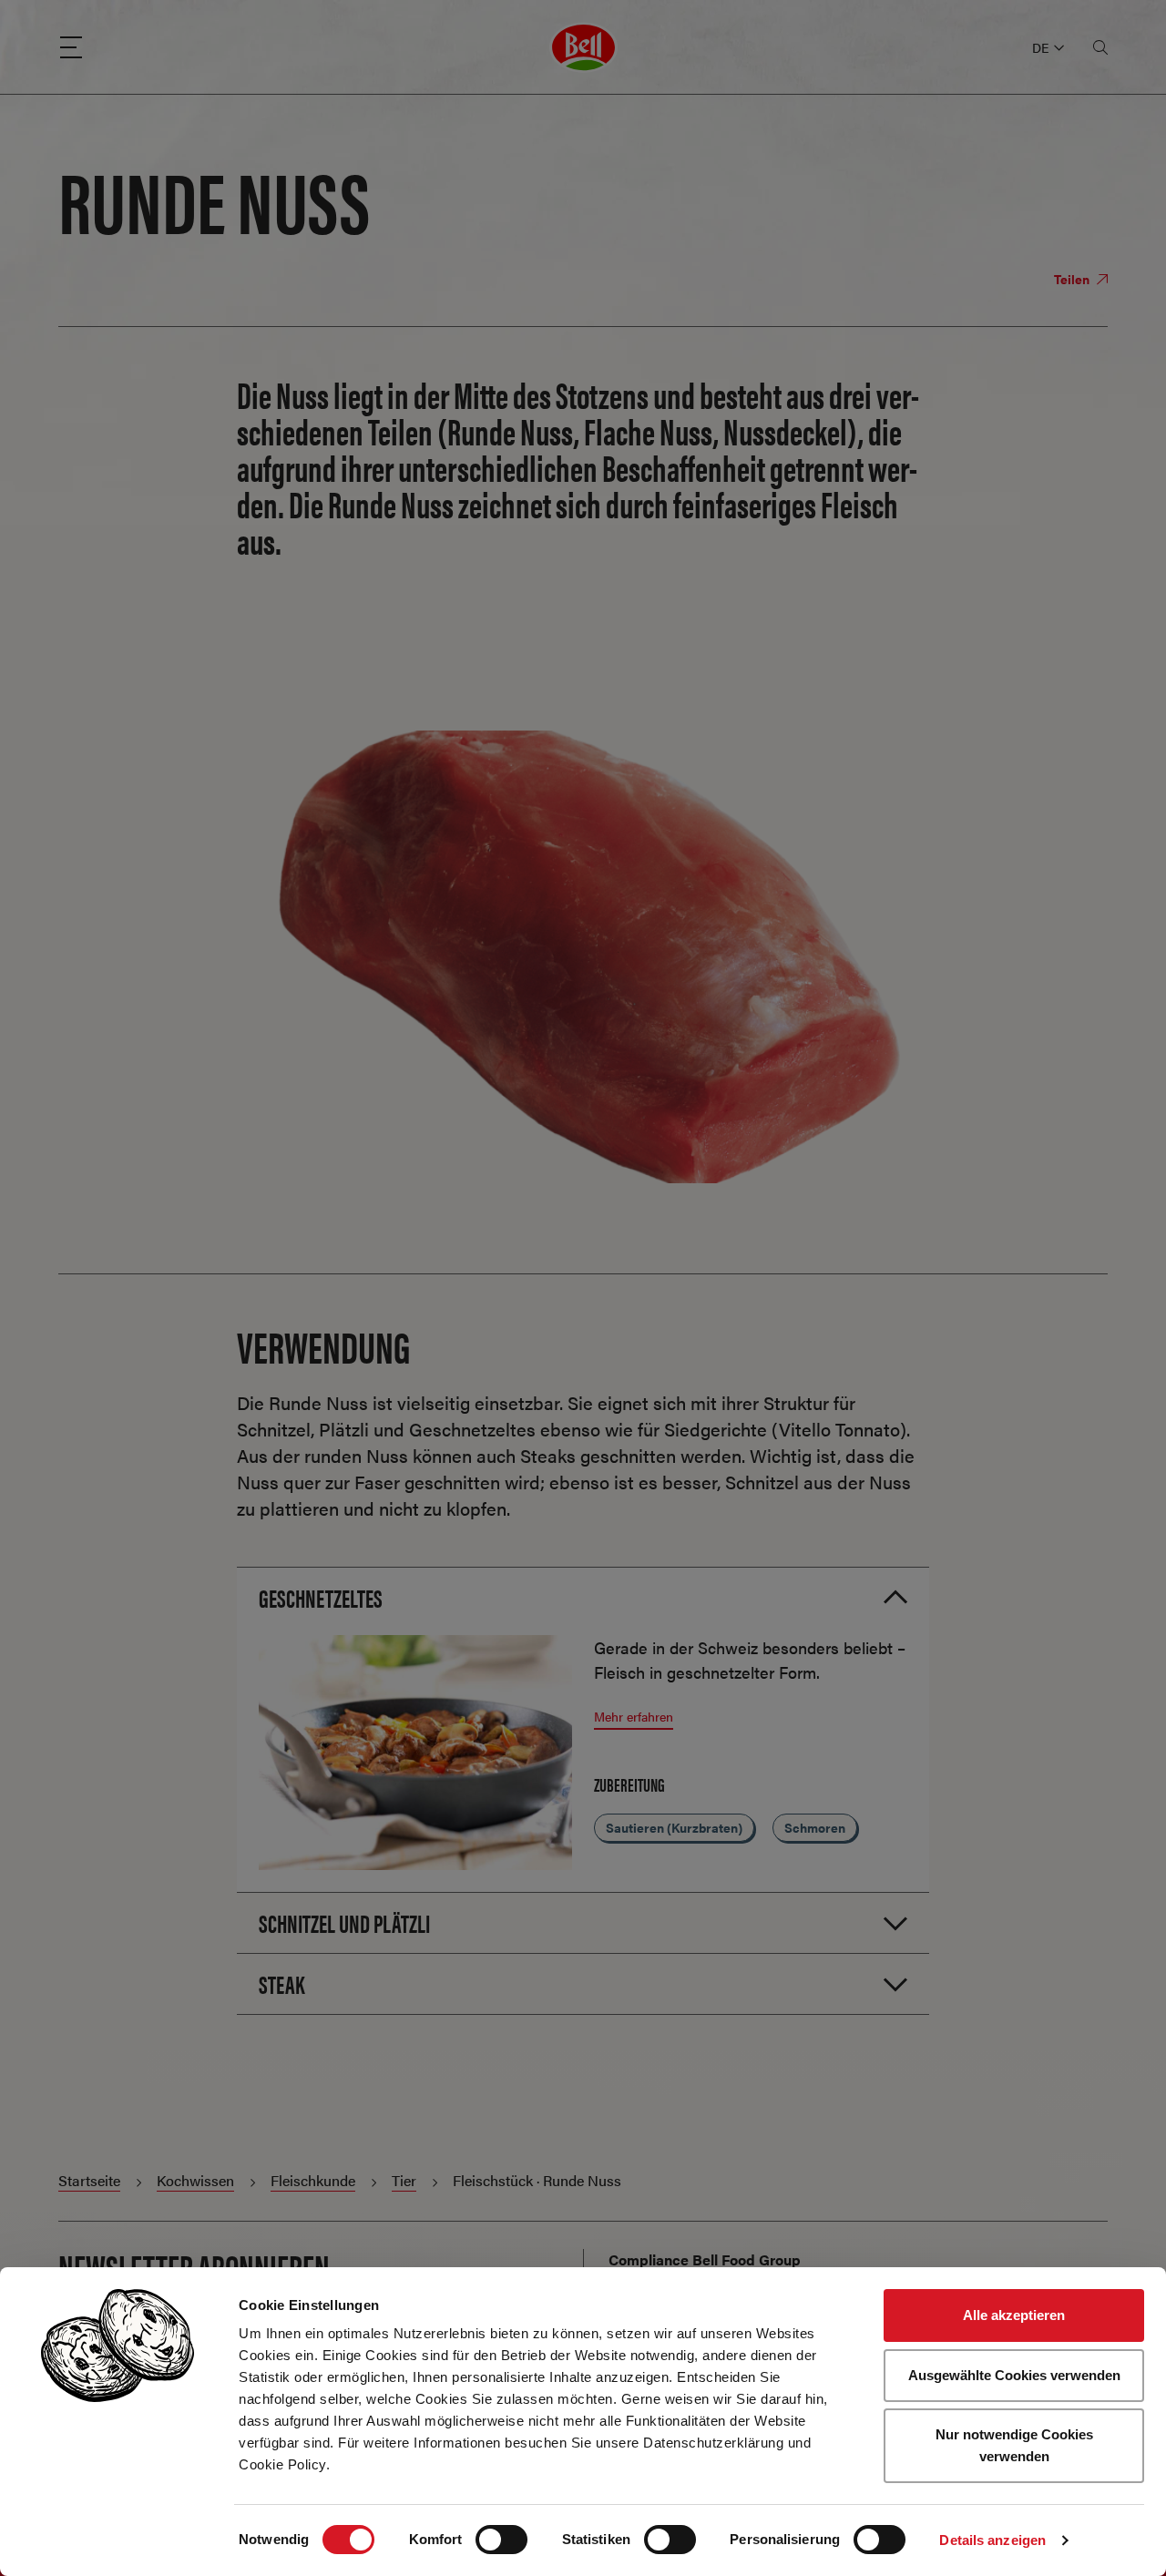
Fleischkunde (313, 2180)
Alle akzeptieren (1014, 2315)
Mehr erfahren (634, 1716)
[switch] (501, 2540)
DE (1040, 47)
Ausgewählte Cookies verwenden (1014, 2375)
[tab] (583, 1597)
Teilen (1073, 279)
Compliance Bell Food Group (705, 2259)
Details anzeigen (992, 2540)
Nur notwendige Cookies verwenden (1014, 2445)
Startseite (89, 2180)
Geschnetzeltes (321, 1597)
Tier (404, 2180)
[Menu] (71, 47)
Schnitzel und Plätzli (344, 1922)
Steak (281, 1983)
